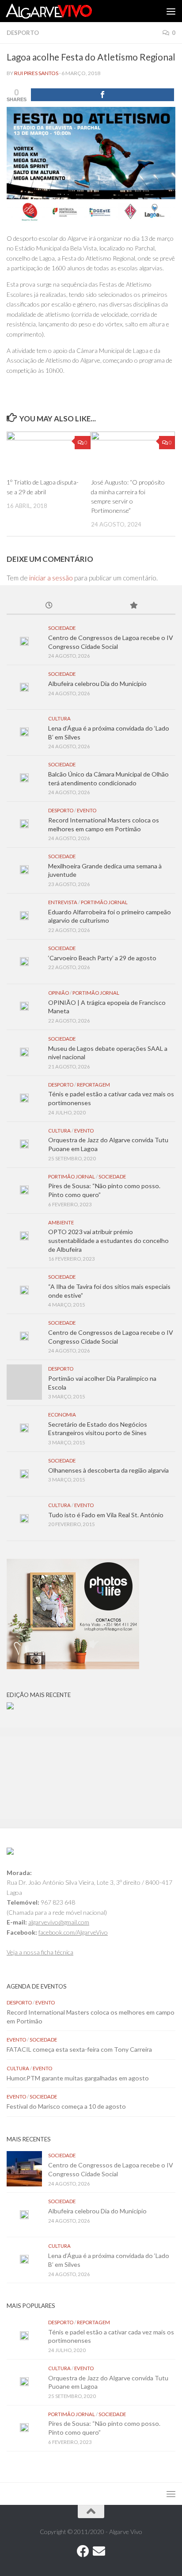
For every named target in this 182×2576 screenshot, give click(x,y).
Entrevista (63, 902)
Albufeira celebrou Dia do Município (97, 684)
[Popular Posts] (133, 606)
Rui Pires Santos (36, 73)
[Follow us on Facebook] (83, 2551)
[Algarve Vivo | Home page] (63, 11)
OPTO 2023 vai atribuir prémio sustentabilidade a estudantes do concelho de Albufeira (108, 1240)
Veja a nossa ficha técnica (40, 1952)
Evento (87, 810)
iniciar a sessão (51, 578)
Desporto (23, 33)
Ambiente (61, 1222)
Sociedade (62, 628)
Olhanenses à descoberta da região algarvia (108, 1470)
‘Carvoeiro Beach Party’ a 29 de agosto (102, 958)
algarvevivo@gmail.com (59, 1922)
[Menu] (171, 11)
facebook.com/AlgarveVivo (73, 1932)
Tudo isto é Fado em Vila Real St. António (106, 1515)
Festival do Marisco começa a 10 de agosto (66, 2106)
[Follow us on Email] (99, 2551)
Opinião (59, 993)
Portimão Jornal (104, 902)
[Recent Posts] (49, 606)
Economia (62, 1415)
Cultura (59, 718)
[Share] (102, 95)
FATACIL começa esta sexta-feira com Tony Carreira (79, 2049)
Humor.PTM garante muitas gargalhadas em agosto (78, 2078)
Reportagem (93, 1085)
